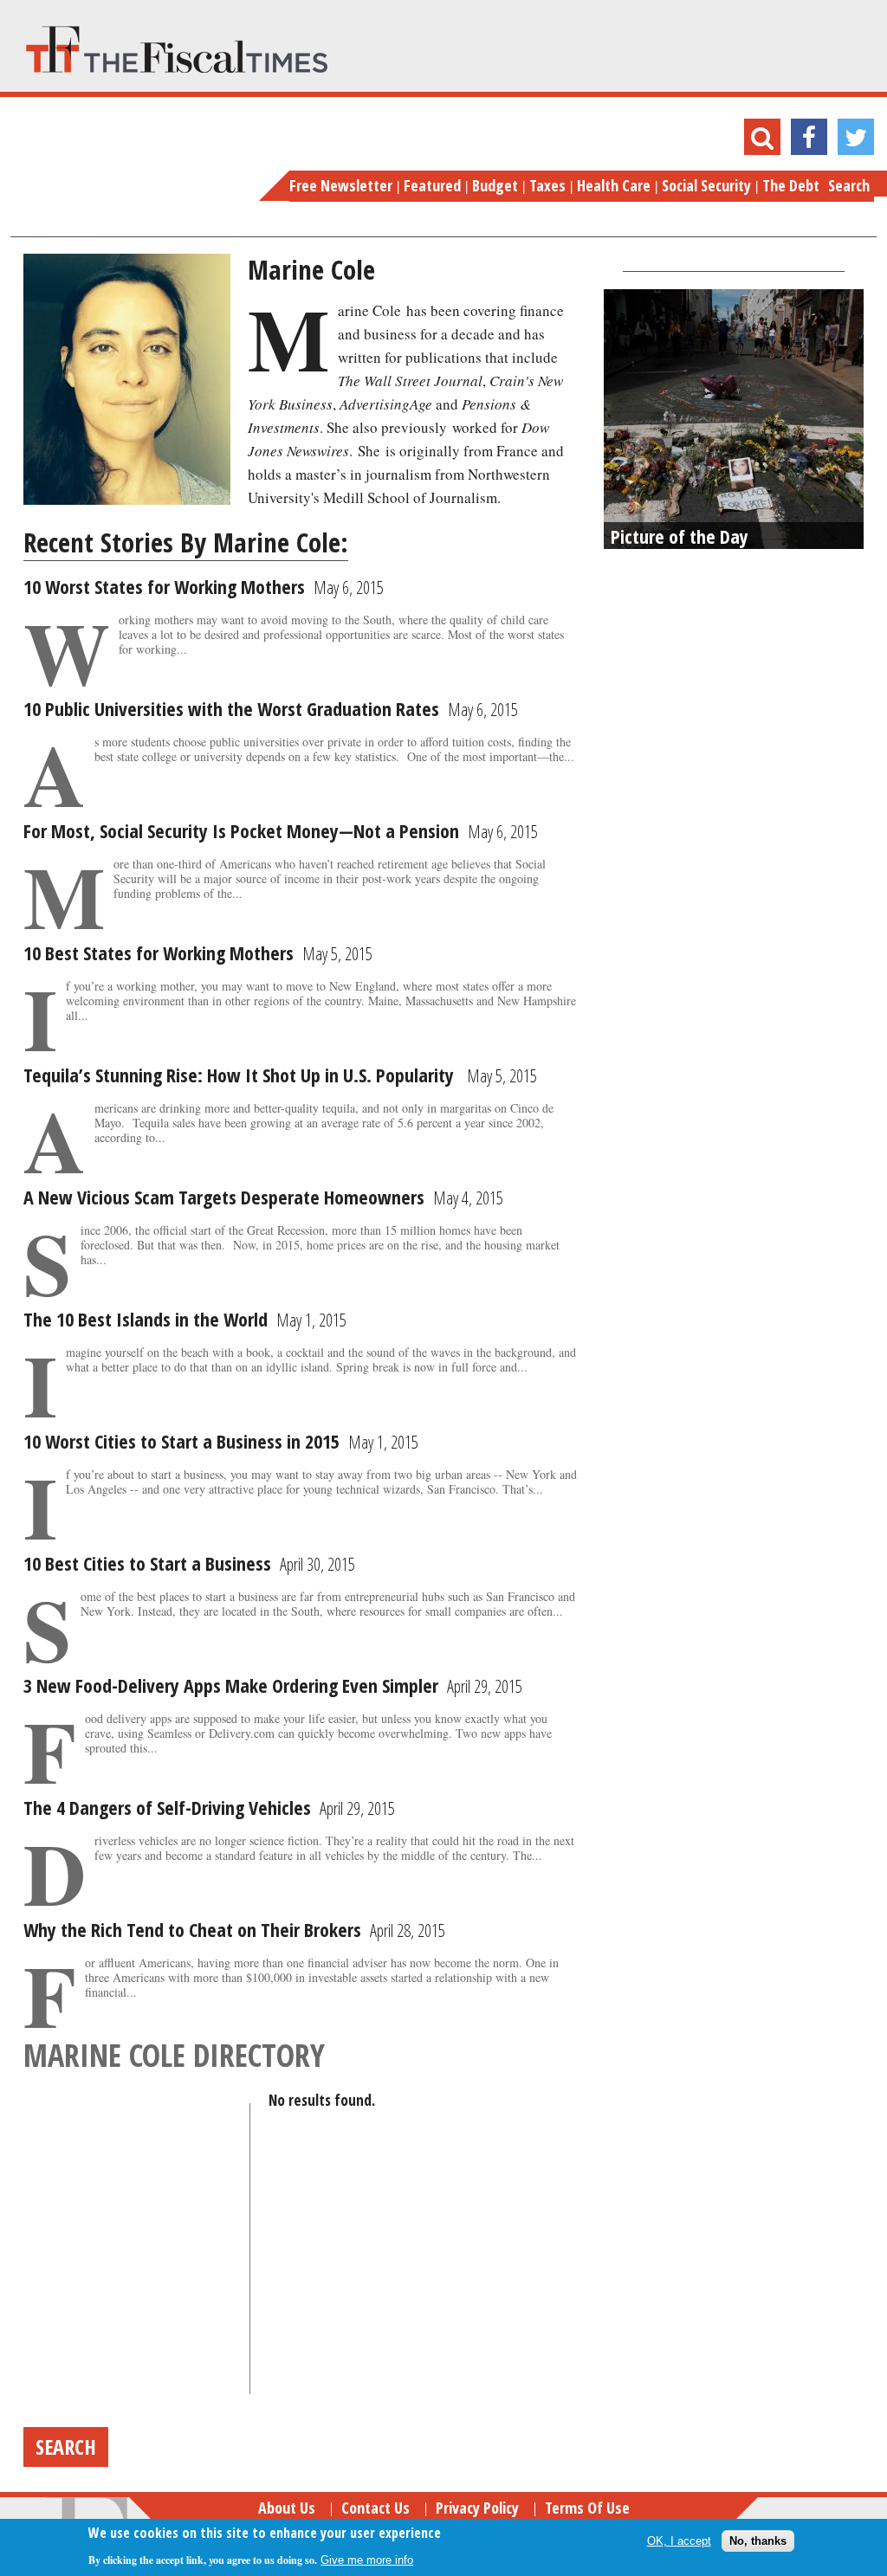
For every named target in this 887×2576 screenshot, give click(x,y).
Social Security (706, 185)
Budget (495, 185)
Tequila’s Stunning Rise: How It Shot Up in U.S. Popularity (241, 1075)
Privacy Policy (477, 2508)
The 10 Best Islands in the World (146, 1319)
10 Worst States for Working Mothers (164, 586)
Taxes (547, 185)
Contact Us (376, 2508)
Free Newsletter (341, 185)
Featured (432, 185)
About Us (287, 2508)
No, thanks (758, 2541)
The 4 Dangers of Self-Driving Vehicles (167, 1807)
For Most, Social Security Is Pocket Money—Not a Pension (241, 830)
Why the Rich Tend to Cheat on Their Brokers (192, 1929)
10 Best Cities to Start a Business (147, 1563)
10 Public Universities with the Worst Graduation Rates (231, 708)
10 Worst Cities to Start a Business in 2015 (181, 1441)
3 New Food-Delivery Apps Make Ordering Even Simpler (231, 1685)
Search (849, 185)
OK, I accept (679, 2541)
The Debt (791, 185)
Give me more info (367, 2560)
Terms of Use (587, 2508)
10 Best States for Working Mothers (159, 952)
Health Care (614, 185)
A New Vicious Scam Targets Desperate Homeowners (224, 1197)
